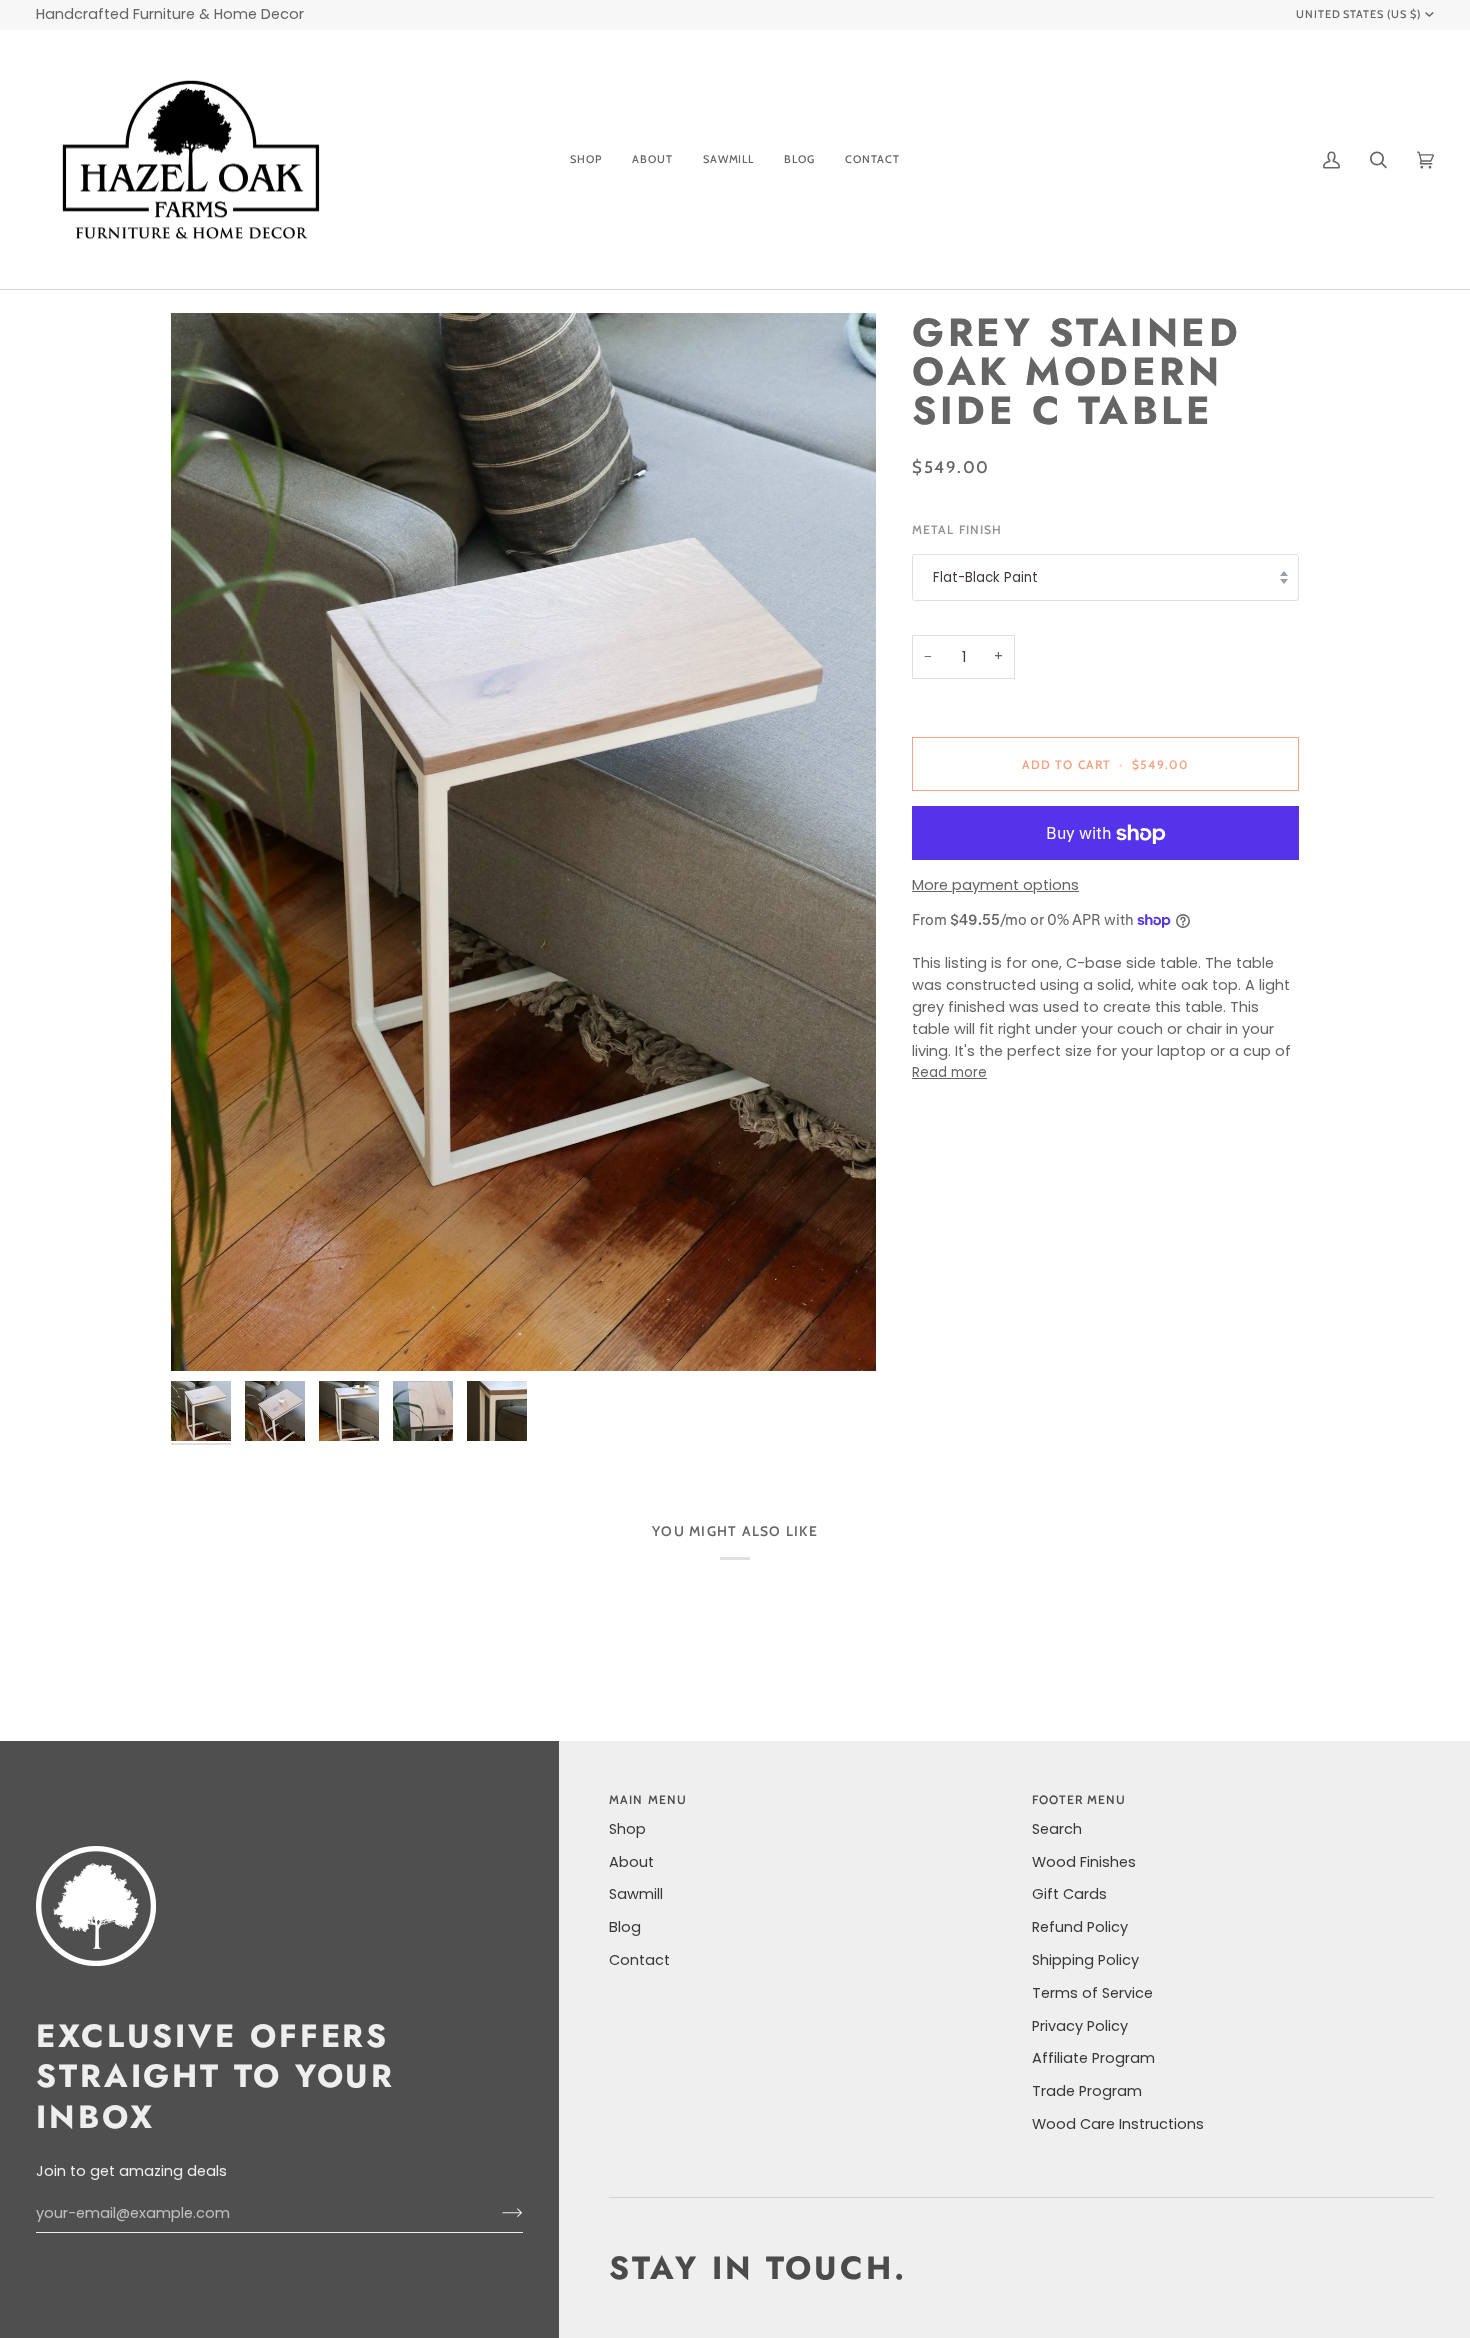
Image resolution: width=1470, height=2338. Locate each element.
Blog (625, 1927)
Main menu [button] (648, 1799)
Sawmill (636, 1894)
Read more (949, 1072)
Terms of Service (1092, 1993)
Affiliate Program (1093, 2058)
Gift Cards (1069, 1894)
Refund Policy (1080, 1927)
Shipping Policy (1085, 1960)
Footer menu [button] (1079, 1799)
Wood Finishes (1084, 1862)
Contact (639, 1960)
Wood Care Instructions (1118, 2124)
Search (1057, 1829)
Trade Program (1087, 2091)
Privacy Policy (1080, 2026)
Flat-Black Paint (985, 577)
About (631, 1862)
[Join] (496, 2213)
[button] (586, 160)
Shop (627, 1829)
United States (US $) (1359, 14)
